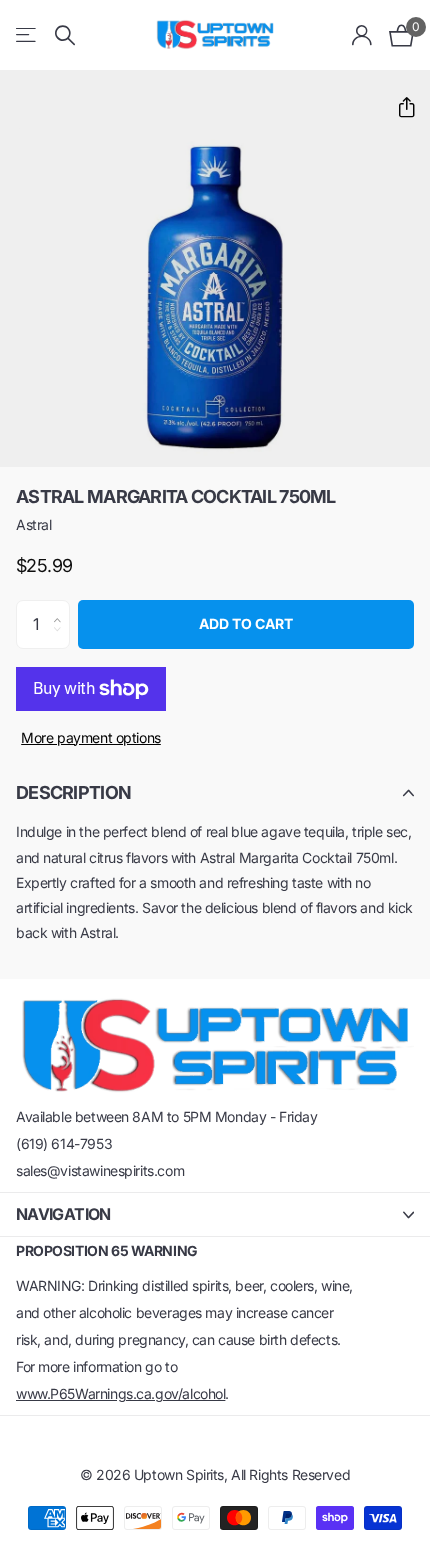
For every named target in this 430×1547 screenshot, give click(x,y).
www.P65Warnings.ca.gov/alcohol (120, 1393)
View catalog (27, 35)
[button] (398, 107)
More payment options (91, 737)
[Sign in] (362, 35)
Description (73, 792)
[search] (65, 35)
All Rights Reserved (290, 1474)
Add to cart (246, 623)
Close (215, 1214)
